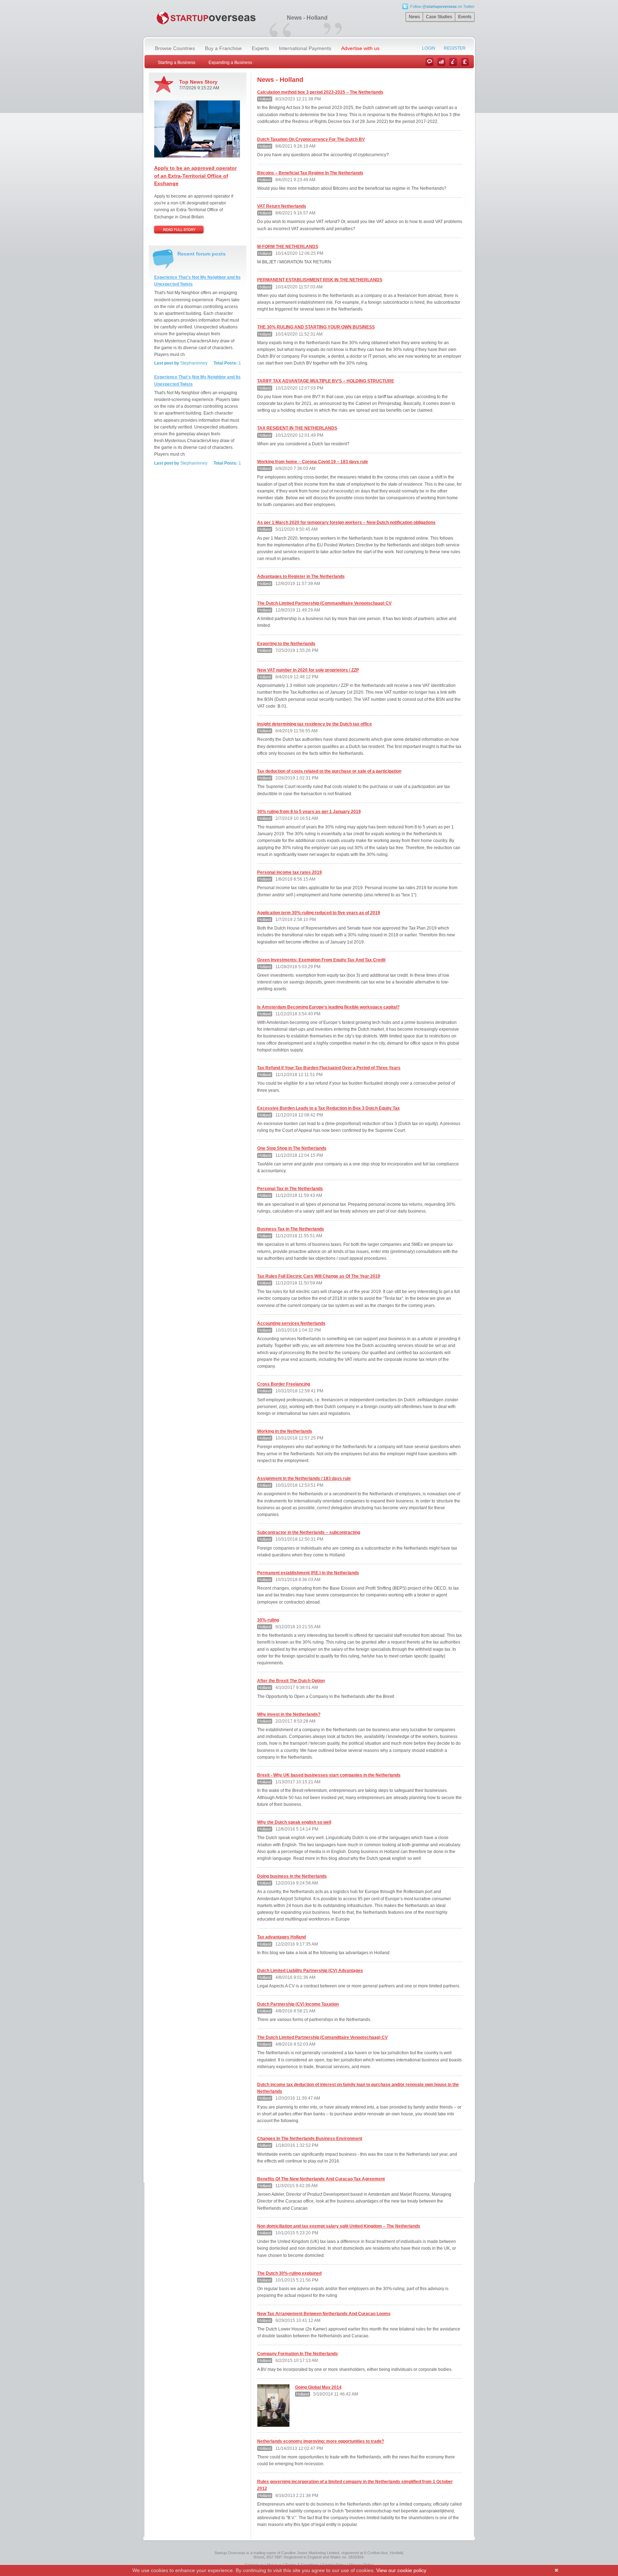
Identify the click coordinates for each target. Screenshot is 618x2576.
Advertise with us (360, 48)
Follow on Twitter (442, 6)
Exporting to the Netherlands (286, 644)
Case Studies (439, 17)
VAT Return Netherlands (282, 206)
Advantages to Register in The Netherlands (301, 576)
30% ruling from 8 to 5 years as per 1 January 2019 (309, 812)
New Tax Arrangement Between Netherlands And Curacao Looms (324, 2314)
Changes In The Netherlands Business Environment (310, 2139)
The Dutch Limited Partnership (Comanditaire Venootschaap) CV (322, 2037)
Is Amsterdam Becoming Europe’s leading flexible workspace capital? (328, 1007)
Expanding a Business (230, 63)
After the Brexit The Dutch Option (291, 1681)
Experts (260, 48)
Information (453, 62)
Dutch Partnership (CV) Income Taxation (298, 2004)
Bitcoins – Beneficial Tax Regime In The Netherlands (310, 173)
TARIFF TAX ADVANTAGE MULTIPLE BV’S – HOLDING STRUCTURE (326, 381)
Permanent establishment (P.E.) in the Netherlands (308, 1573)
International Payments (305, 48)
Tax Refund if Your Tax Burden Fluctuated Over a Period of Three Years (329, 1068)
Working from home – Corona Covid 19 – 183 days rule (313, 462)
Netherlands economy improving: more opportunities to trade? (321, 2441)
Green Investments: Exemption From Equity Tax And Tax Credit (321, 960)
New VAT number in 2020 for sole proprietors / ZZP (308, 670)
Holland (265, 99)
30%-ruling (268, 1620)
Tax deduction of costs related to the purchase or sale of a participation (329, 771)
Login (429, 48)
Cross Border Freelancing (284, 1384)
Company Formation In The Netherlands (298, 2354)
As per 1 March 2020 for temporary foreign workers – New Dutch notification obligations (346, 522)
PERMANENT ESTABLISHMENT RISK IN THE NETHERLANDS (320, 280)
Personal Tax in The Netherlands (290, 1189)
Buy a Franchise (223, 48)
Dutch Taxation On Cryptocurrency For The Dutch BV (311, 139)
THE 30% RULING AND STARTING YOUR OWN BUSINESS (316, 327)
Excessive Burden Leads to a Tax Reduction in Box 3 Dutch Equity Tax (328, 1108)
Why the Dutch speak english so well (294, 1822)
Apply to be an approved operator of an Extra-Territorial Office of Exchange (195, 176)
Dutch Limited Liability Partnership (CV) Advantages (310, 1971)
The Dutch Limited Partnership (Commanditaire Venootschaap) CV (324, 603)
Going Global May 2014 (318, 2387)
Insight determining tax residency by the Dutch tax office (315, 724)
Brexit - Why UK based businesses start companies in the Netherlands (329, 1775)
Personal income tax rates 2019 (290, 872)
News (414, 17)
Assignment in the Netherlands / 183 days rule (304, 1478)
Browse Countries (175, 48)
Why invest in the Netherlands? (289, 1714)
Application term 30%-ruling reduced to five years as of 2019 (319, 913)
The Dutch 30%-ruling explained (289, 2273)
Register (455, 48)
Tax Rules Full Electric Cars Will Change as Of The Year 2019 (319, 1276)
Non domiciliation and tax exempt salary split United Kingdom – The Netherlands (339, 2226)
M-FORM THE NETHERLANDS (288, 247)
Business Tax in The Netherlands (291, 1229)
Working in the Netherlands (285, 1431)
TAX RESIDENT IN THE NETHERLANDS (297, 428)
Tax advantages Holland (281, 1937)
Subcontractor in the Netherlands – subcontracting (309, 1532)
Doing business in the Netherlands (292, 1876)
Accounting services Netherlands (291, 1323)
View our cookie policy (401, 2570)
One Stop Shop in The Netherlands (292, 1148)
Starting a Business (176, 63)
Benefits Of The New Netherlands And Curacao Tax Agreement (321, 2179)
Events (465, 17)
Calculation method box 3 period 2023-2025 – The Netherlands (320, 92)
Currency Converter (465, 62)
